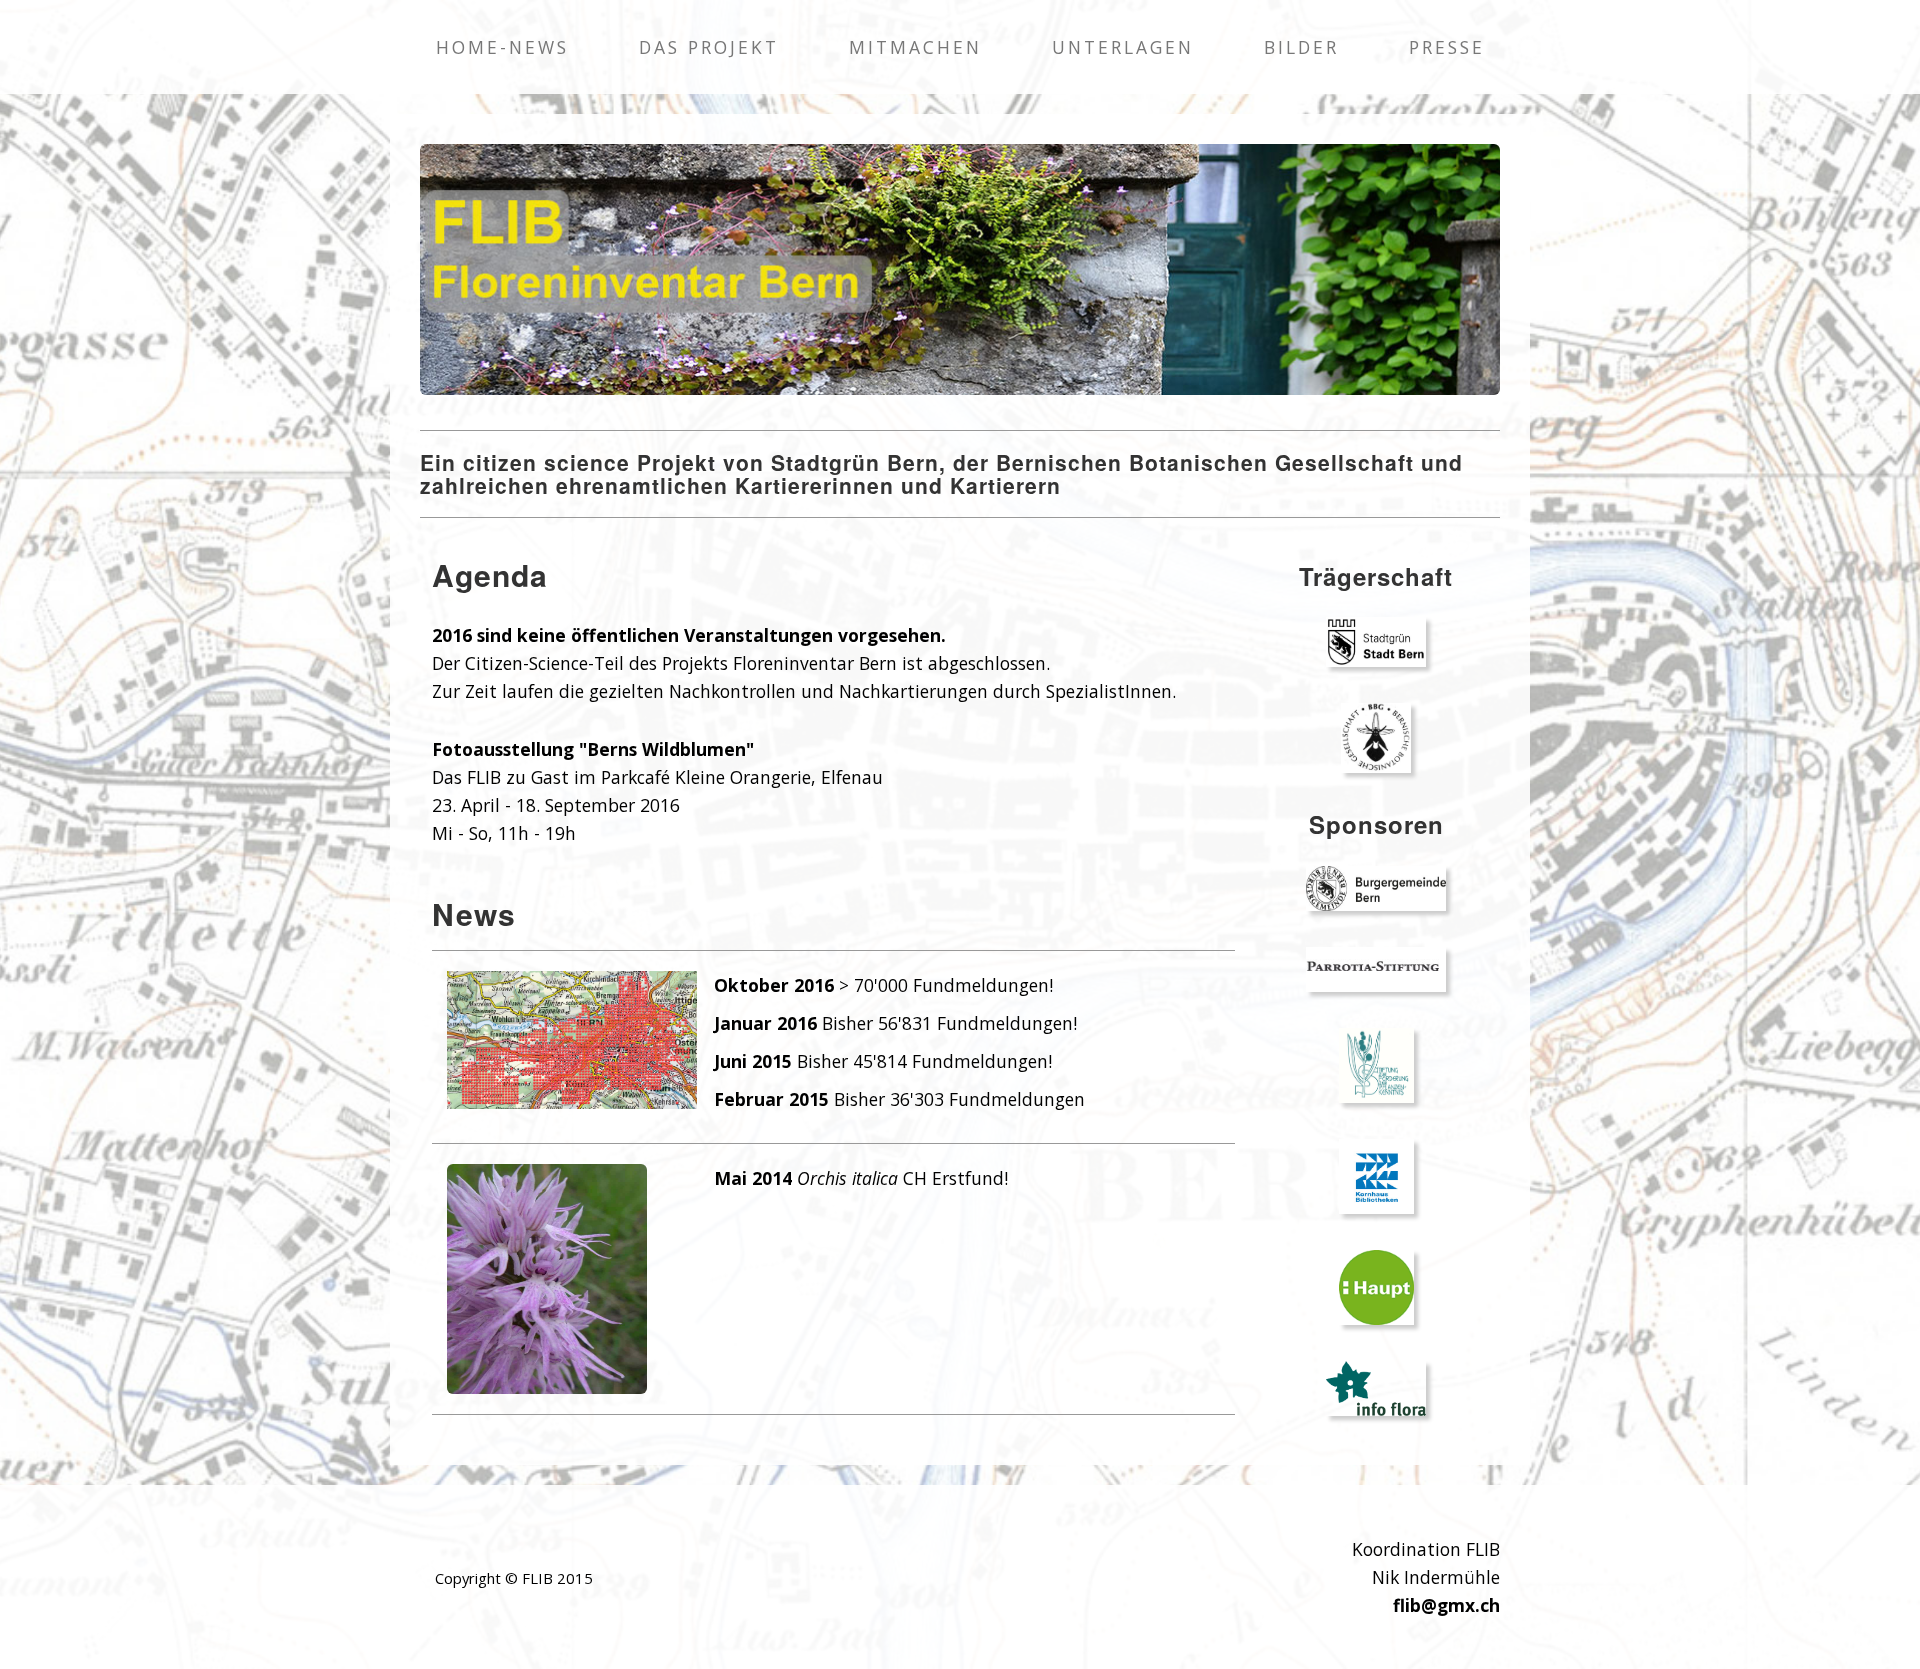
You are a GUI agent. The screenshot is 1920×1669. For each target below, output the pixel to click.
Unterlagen (1123, 47)
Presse (1447, 47)
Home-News (502, 47)
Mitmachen (915, 47)
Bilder (1301, 47)
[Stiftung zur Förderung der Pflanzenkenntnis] (1376, 1063)
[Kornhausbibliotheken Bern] (1376, 1174)
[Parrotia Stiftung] (1376, 967)
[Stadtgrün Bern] (1376, 640)
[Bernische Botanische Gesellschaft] (1376, 736)
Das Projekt (709, 47)
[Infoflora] (1376, 1386)
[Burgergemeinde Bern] (1376, 886)
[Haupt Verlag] (1376, 1285)
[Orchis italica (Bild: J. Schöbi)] (547, 1277)
